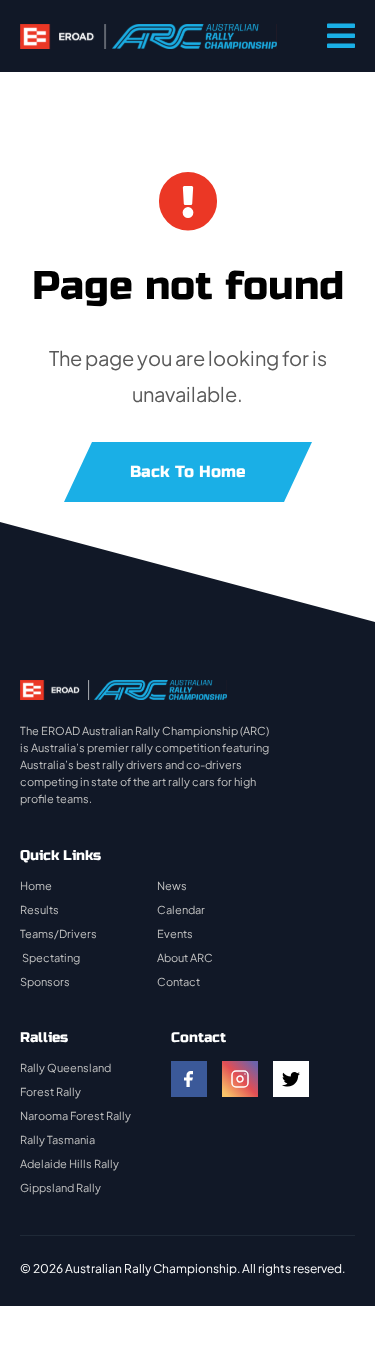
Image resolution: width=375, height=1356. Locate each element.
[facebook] (189, 1079)
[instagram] (240, 1079)
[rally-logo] (148, 33)
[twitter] (291, 1079)
